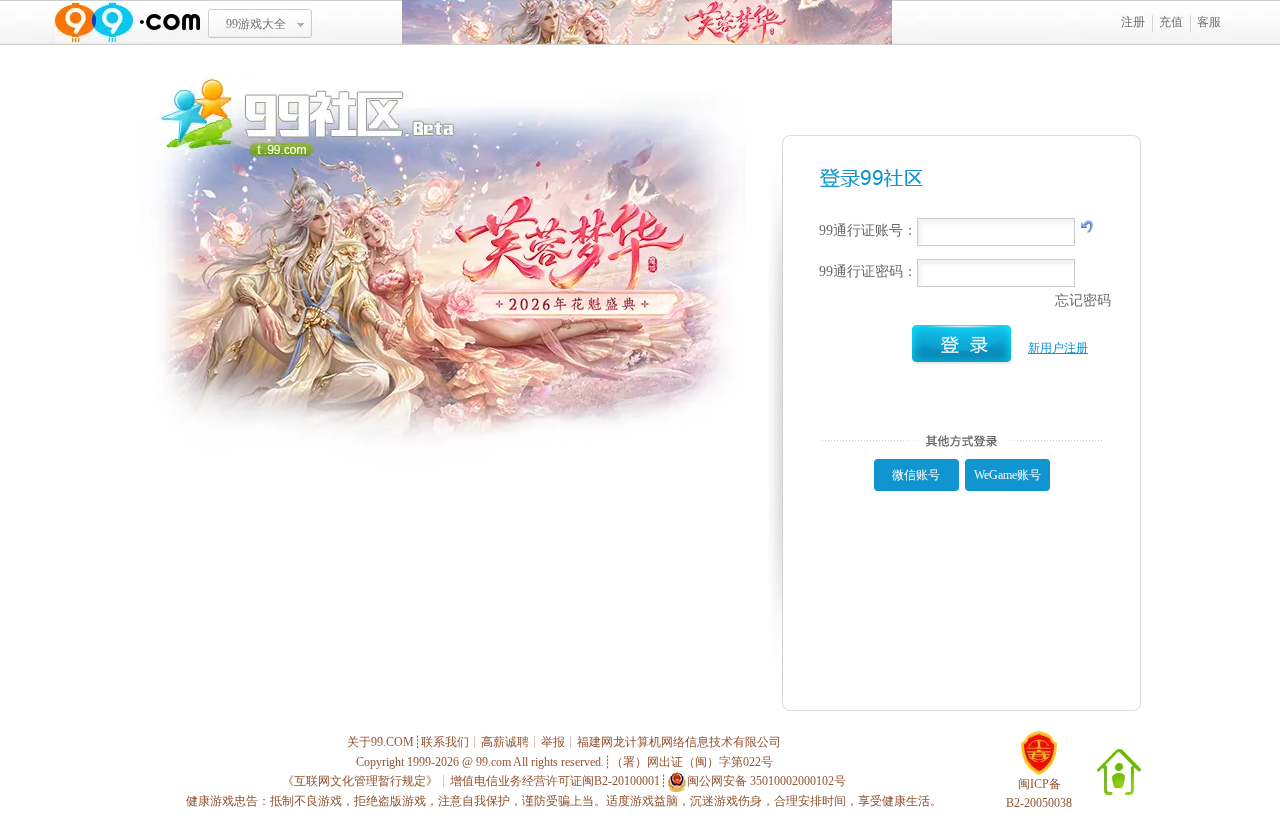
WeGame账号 (1007, 475)
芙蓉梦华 (647, 22)
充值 (1171, 22)
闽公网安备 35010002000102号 (766, 781)
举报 (553, 742)
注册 (1133, 22)
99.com (493, 762)
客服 (1209, 22)
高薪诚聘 (505, 742)
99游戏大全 (256, 24)
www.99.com (127, 22)
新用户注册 (1058, 348)
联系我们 (445, 742)
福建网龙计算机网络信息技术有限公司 (679, 742)
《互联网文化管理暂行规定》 (360, 781)
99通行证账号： (868, 230)
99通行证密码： (868, 271)
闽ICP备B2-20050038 (1039, 793)
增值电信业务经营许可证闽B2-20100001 (555, 781)
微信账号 (916, 475)
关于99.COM (380, 742)
